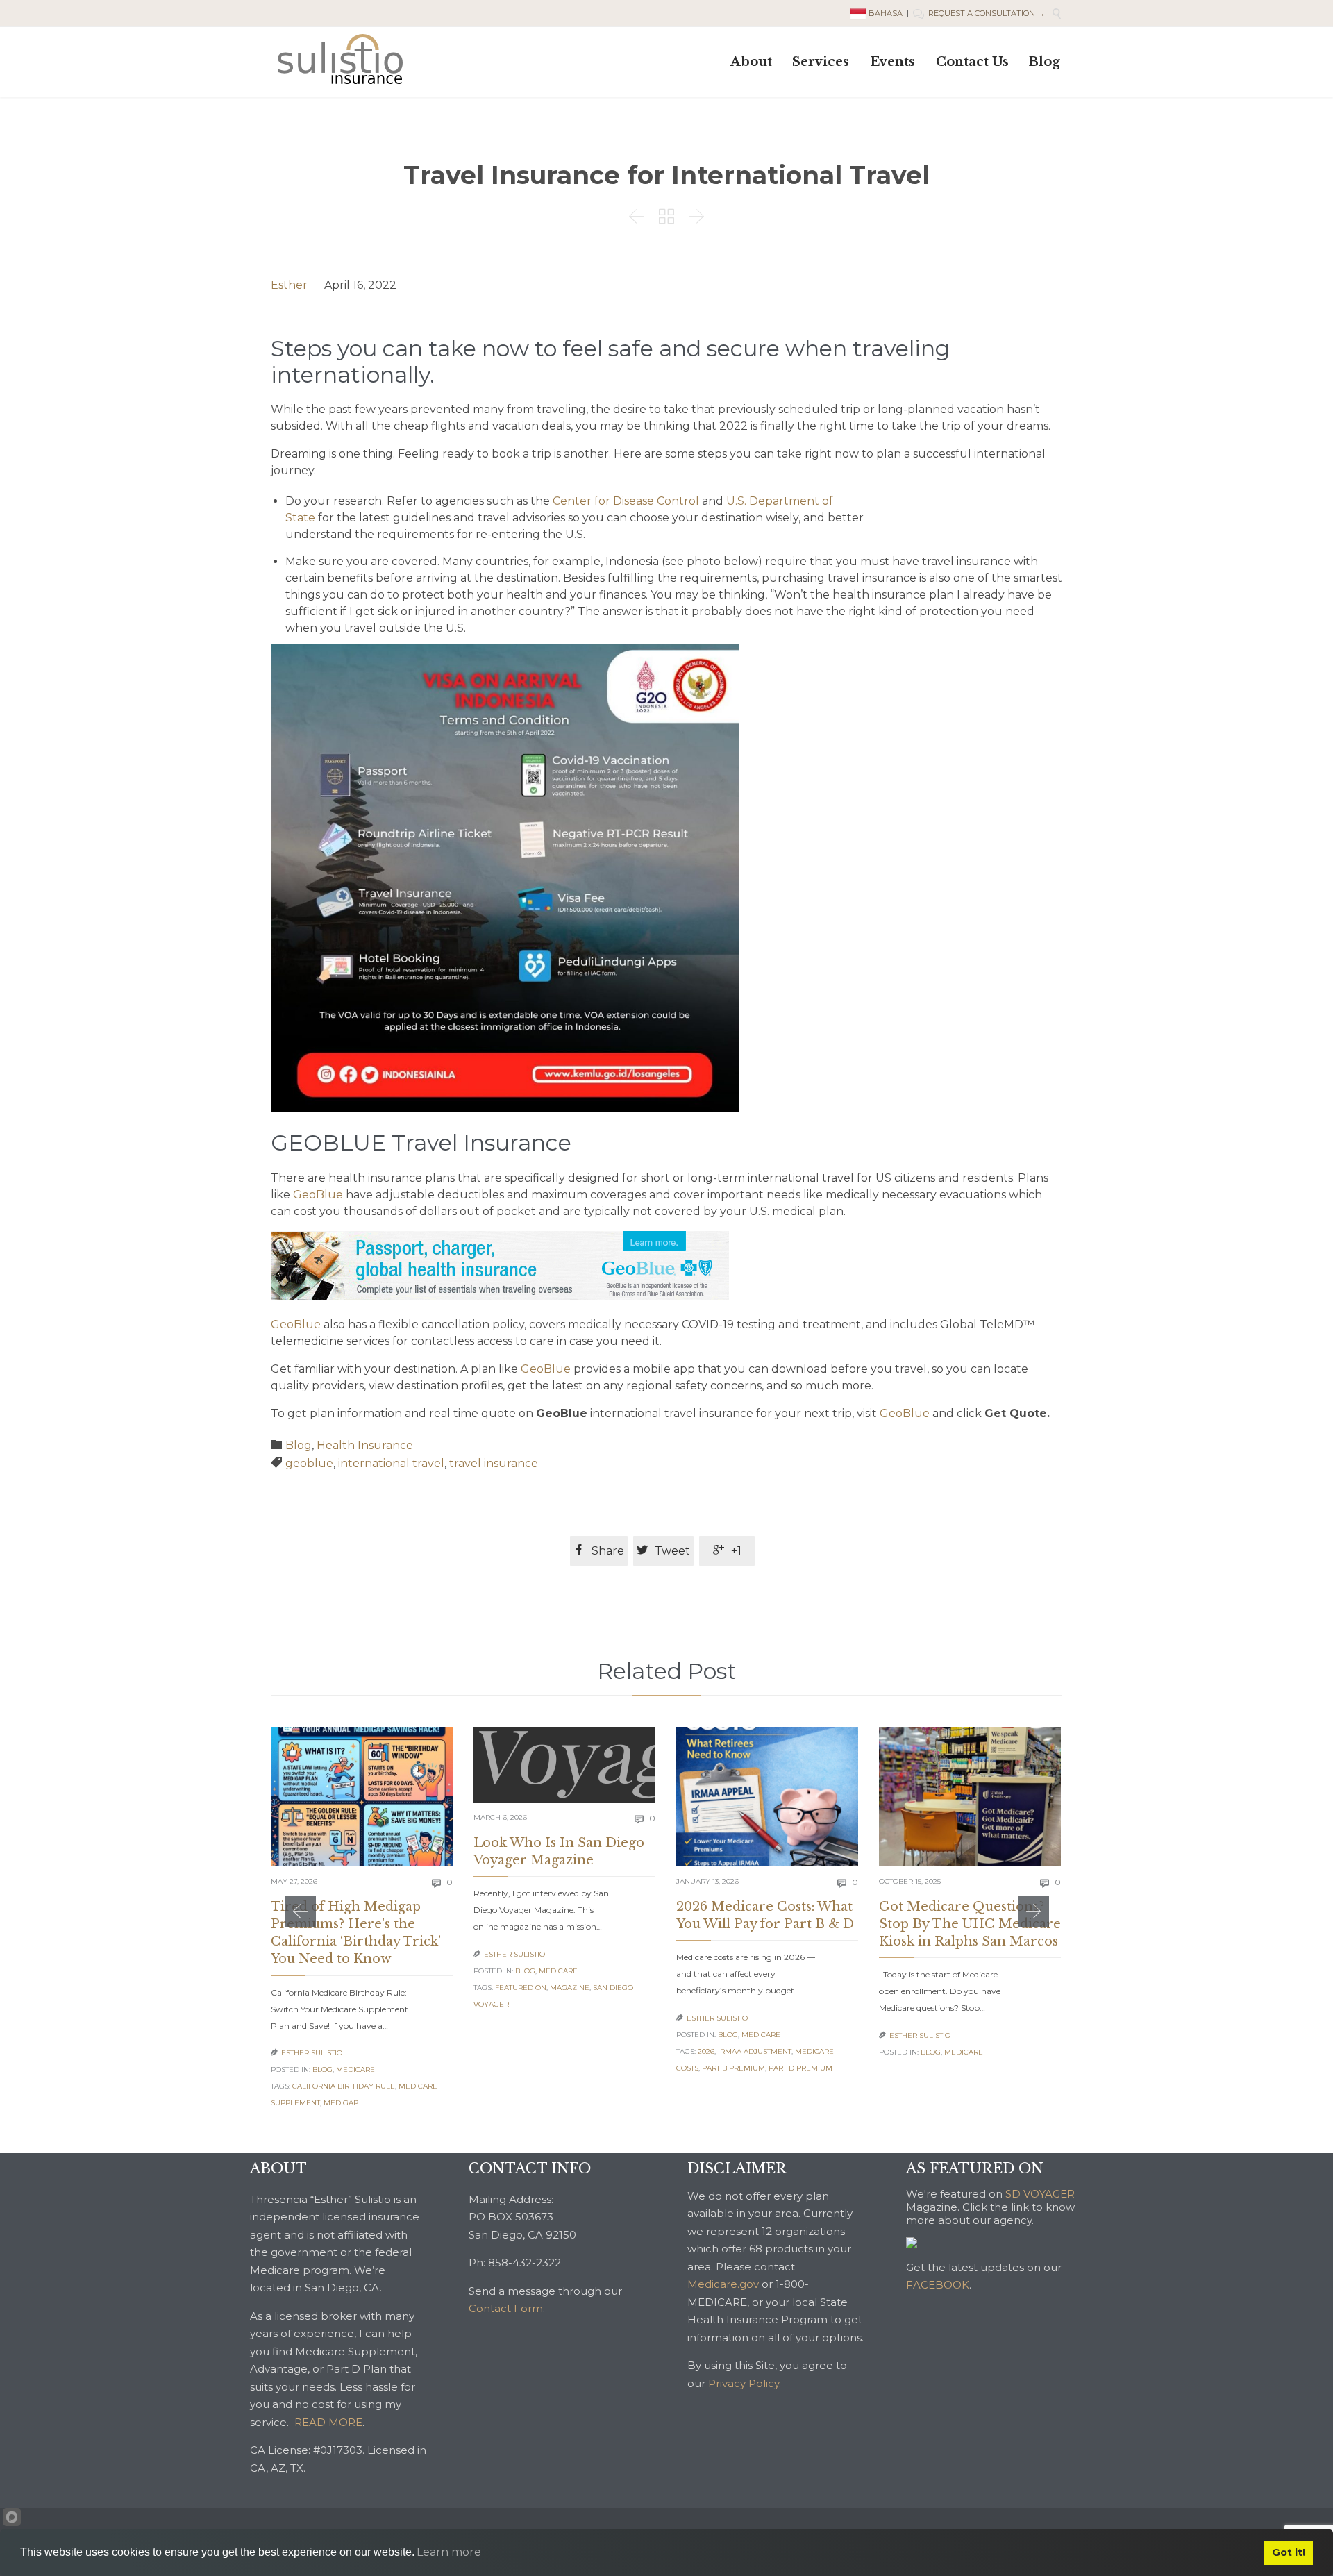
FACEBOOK (938, 2285)
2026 (706, 2051)
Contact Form (506, 2308)
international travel (391, 1463)
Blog (299, 1445)
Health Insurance (365, 1445)
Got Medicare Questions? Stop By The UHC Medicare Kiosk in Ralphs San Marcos (970, 1924)
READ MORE (328, 2422)
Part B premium (733, 2068)
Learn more (449, 2552)
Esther (289, 285)
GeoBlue (318, 1195)
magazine (570, 1988)
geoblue (309, 1463)
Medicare (355, 2069)
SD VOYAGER (1040, 2194)
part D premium (800, 2068)
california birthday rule (344, 2086)
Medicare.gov (723, 2284)
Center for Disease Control (626, 501)
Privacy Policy (744, 2383)
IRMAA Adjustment (755, 2051)
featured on (521, 1988)
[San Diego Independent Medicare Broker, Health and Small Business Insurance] (340, 59)
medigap (341, 2103)
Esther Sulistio (312, 2053)
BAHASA (886, 13)
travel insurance (494, 1463)
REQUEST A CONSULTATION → (979, 13)
